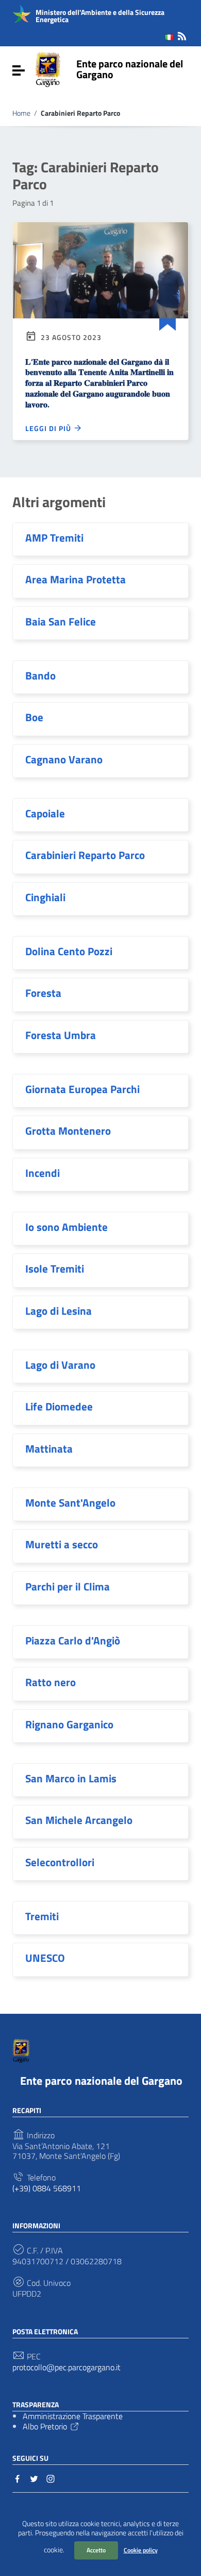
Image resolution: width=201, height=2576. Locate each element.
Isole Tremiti (55, 1268)
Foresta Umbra (61, 1035)
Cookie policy (141, 2550)
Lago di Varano (60, 1365)
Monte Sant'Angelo (70, 1502)
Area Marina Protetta (76, 579)
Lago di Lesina (58, 1311)
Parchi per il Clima (68, 1586)
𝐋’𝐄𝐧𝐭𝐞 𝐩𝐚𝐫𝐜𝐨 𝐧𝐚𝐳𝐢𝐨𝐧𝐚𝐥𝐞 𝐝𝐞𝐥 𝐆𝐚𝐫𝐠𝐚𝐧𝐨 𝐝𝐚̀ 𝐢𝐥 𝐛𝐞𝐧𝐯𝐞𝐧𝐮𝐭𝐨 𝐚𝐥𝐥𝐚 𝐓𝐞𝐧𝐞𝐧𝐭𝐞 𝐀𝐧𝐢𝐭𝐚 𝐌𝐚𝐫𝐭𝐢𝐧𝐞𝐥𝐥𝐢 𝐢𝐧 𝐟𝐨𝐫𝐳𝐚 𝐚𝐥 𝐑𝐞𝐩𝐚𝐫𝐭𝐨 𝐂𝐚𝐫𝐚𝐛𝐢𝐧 (99, 383)
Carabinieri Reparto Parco (85, 855)
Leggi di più (49, 428)
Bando (40, 675)
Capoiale (45, 813)
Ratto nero (51, 1682)
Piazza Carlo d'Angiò (73, 1640)
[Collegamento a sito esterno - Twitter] (34, 2478)
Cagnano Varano (64, 759)
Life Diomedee (59, 1406)
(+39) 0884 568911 (47, 2188)
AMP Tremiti (54, 538)
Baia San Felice (61, 621)
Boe (34, 717)
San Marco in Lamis (71, 1778)
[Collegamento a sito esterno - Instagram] (51, 2478)
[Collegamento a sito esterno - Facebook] (18, 2478)
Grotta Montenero (68, 1131)
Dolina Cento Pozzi (69, 951)
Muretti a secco (62, 1544)
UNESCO (45, 1958)
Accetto (96, 2550)
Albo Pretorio (45, 2426)
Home (21, 113)
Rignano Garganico (69, 1724)
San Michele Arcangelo (79, 1820)
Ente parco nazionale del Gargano (130, 69)
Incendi (43, 1173)
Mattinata (49, 1448)
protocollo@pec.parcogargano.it (66, 2367)
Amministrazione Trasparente (73, 2416)
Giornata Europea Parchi (82, 1089)
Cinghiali (45, 897)
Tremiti (42, 1916)
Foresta (43, 993)
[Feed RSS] (182, 34)
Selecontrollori (60, 1862)
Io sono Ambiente (66, 1227)
